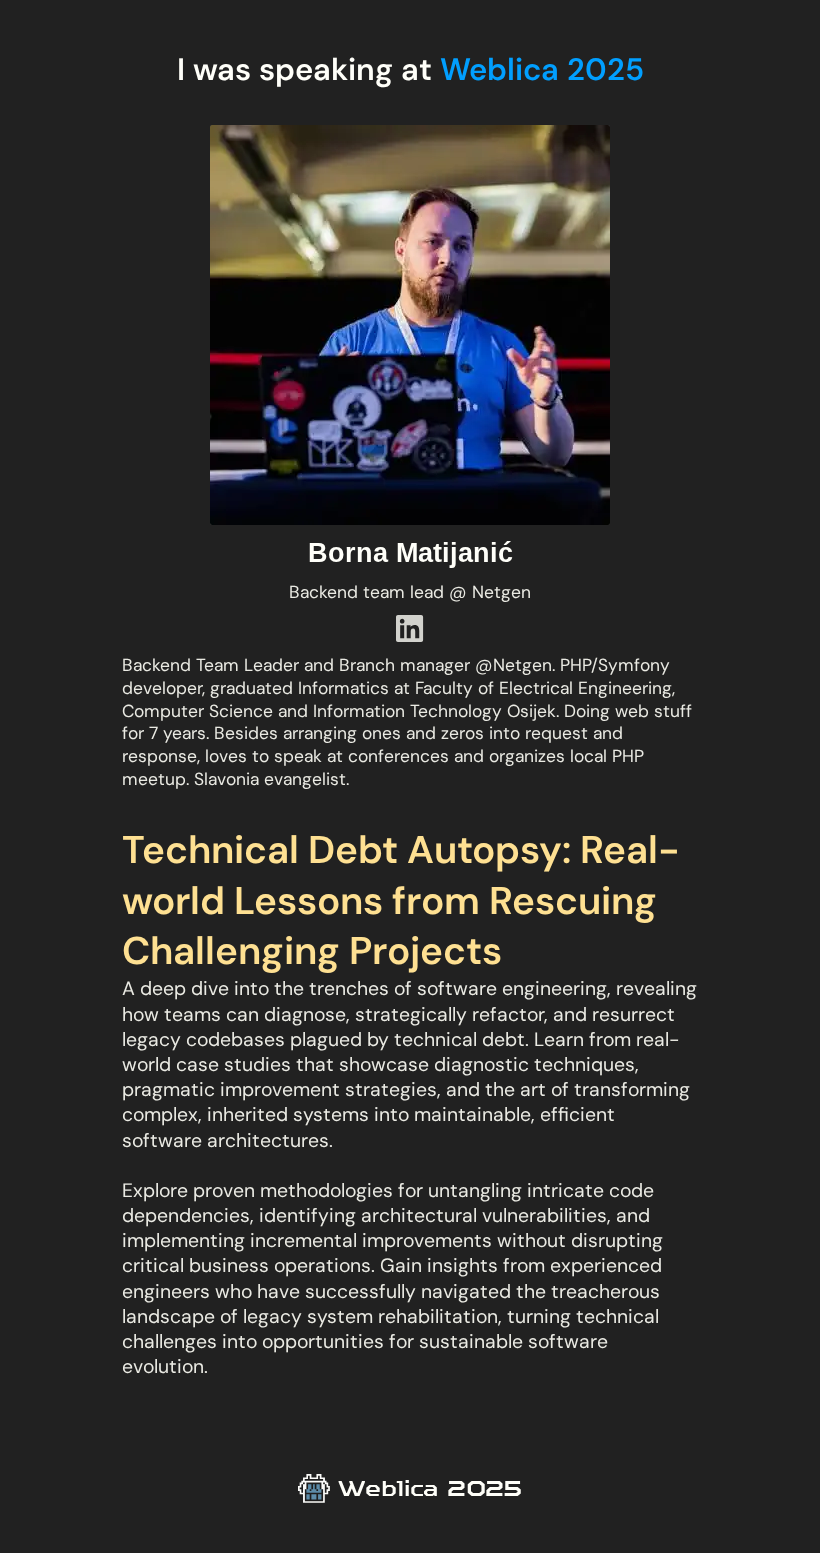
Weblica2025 (430, 1488)
